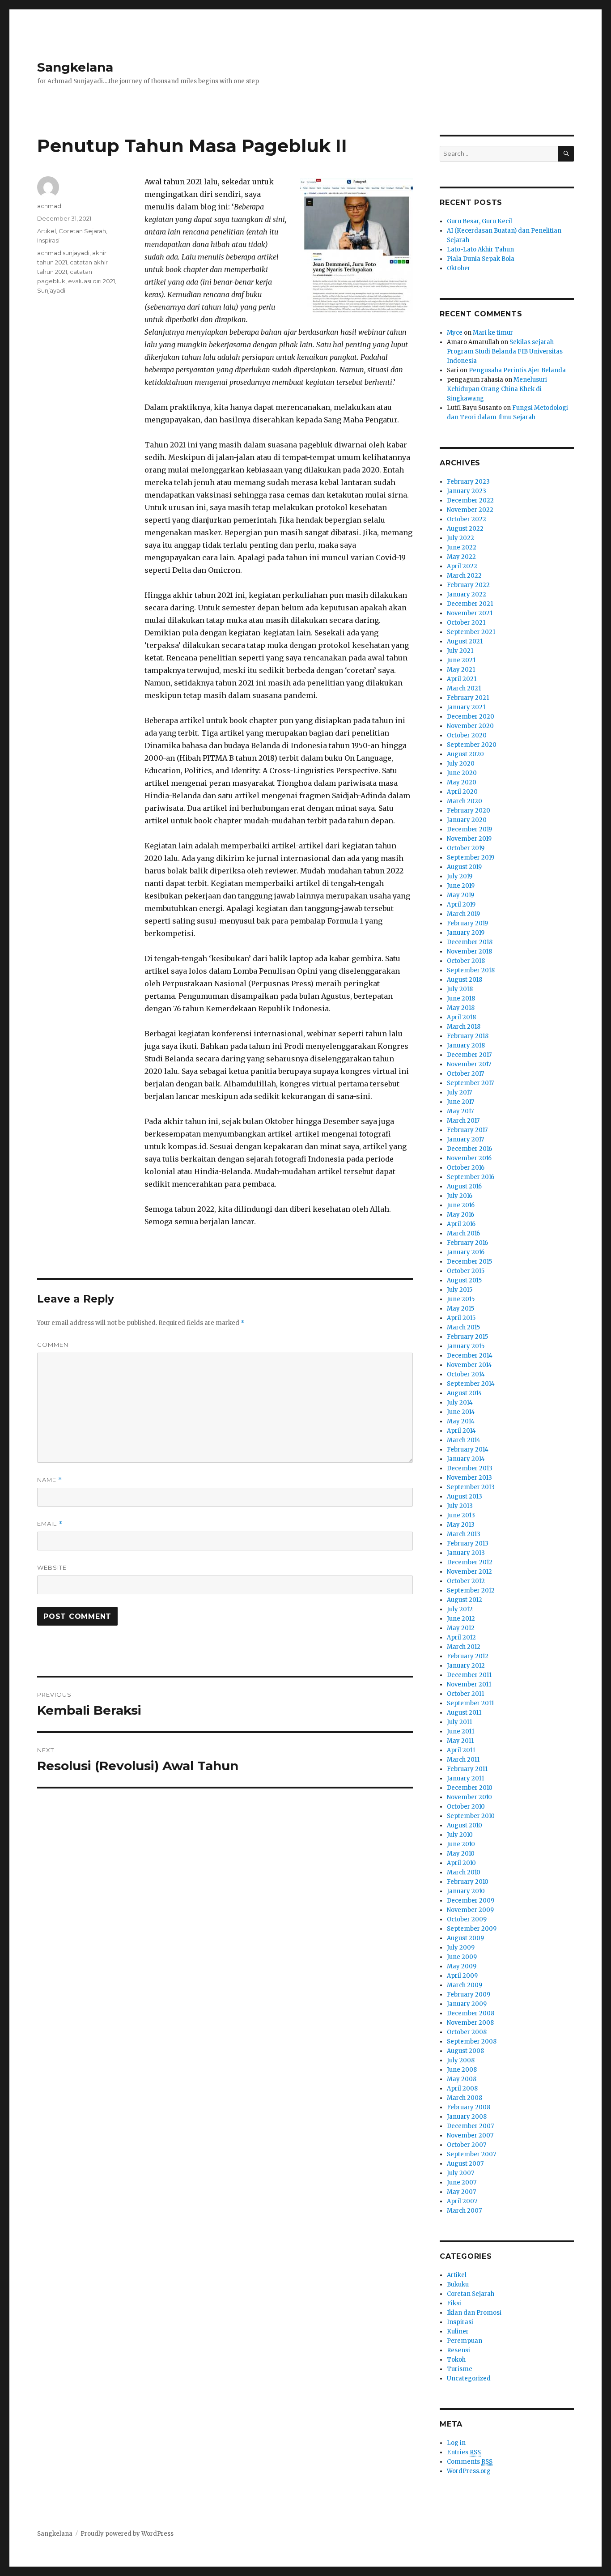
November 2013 (469, 1478)
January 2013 (466, 1553)
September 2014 (471, 1384)
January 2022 (467, 594)
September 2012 (471, 1590)
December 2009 (471, 1901)
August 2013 (465, 1497)
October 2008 (467, 2032)
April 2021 (462, 679)
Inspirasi (48, 240)
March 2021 (464, 688)
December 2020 (471, 717)
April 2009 (462, 1976)
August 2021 (465, 641)
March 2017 (463, 1121)
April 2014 (461, 1431)
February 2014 (468, 1450)
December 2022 (470, 500)
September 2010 (471, 1816)
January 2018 (466, 1045)
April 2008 (462, 2088)
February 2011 (467, 1769)
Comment (55, 1345)
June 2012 (461, 1619)
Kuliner (458, 2331)
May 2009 (462, 1966)
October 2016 (466, 1168)
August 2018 (465, 980)
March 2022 (464, 576)
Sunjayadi (51, 290)
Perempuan (465, 2341)
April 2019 (461, 905)
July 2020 (461, 764)
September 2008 (472, 2042)
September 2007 (471, 2154)
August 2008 (465, 2051)
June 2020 (462, 773)
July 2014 (460, 1403)
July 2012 (460, 1609)
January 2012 (466, 1666)
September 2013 (471, 1487)
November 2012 (469, 1572)
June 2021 (461, 660)
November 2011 (469, 1684)
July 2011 (459, 1722)
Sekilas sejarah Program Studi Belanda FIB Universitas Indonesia (505, 351)
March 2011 (463, 1760)
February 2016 (467, 1243)
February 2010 (468, 1882)
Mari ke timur (493, 333)
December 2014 (470, 1356)
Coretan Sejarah (82, 231)
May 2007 (461, 2192)
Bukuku (458, 2284)
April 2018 (461, 1017)
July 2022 (460, 538)
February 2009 (469, 1995)
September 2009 (472, 1929)
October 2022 (467, 519)
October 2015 (466, 1271)
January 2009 (467, 2004)
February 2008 (469, 2107)
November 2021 (470, 613)
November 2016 (469, 1158)
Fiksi (454, 2303)
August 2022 (465, 529)
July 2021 (460, 651)
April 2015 (461, 1318)
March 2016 (463, 1233)
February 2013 (468, 1543)
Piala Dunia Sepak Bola (481, 259)
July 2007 (460, 2173)
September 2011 (470, 1703)
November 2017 (469, 1064)
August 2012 (465, 1600)
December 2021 (470, 604)
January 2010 (466, 1891)
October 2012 (466, 1581)
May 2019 (460, 895)
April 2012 (461, 1637)
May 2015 (460, 1309)
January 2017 (465, 1139)
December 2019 (469, 829)
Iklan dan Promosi (474, 2313)
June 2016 (461, 1205)
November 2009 (470, 1910)
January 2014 (466, 1459)
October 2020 (467, 735)
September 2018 (471, 970)
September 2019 (471, 858)
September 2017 (470, 1083)
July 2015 (460, 1290)
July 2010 (460, 1835)
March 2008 (465, 2098)
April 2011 (461, 1750)
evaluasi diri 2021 (91, 281)
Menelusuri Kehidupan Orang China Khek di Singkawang (497, 389)
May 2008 (462, 2079)
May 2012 (461, 1628)
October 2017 (465, 1074)
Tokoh (456, 2360)
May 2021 (461, 670)
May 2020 (462, 782)
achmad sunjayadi (63, 253)
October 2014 (466, 1374)
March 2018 (464, 1027)
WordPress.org (469, 2471)
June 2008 (462, 2070)
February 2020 (469, 811)
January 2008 (467, 2117)
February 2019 (467, 923)
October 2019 (466, 848)
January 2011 (465, 1778)
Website (52, 1567)
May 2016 (460, 1215)
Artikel (47, 231)
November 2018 (469, 952)
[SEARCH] (566, 154)
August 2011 (464, 1713)
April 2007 (462, 2201)
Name (50, 1480)
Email (50, 1524)
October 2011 (465, 1694)
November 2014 (469, 1365)
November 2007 (470, 2135)
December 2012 (470, 1562)
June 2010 (461, 1844)
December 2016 (469, 1149)
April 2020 (462, 792)
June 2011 (460, 1731)
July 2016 (460, 1196)
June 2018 (461, 998)
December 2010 (470, 1788)
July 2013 (460, 1506)
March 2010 (464, 1872)
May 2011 (460, 1741)
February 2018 (468, 1036)
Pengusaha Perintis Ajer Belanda (517, 370)
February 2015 (467, 1337)
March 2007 (464, 2211)
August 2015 (464, 1280)
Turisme (460, 2369)
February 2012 (468, 1656)
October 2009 (467, 1919)
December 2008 (471, 2013)
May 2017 (460, 1111)
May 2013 (461, 1525)
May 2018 (461, 1008)
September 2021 (471, 632)
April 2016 (461, 1224)
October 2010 (466, 1807)
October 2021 (466, 623)
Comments (470, 2462)
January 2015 (466, 1346)
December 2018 (470, 942)
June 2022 (462, 547)
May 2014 (461, 1421)
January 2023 (467, 491)
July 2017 (459, 1092)
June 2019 (461, 886)
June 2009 (462, 1957)
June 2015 (461, 1299)
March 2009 (465, 1985)
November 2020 (470, 726)
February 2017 (467, 1130)
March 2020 (465, 801)
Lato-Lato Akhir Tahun (480, 249)
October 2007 (467, 2145)
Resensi (458, 2350)
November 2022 (470, 510)
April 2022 (462, 566)
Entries (464, 2452)
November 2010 (469, 1797)
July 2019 (460, 876)
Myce (455, 333)
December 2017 (469, 1055)
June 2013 (461, 1515)
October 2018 (466, 961)
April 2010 (461, 1863)
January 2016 (466, 1252)
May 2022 (461, 557)
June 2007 (462, 2182)
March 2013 (464, 1534)
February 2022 (468, 585)
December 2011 (469, 1675)
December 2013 (470, 1468)
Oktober (459, 268)
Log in (456, 2443)
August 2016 (464, 1186)
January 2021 (466, 707)
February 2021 (468, 698)
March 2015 (463, 1327)
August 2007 (465, 2164)
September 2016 (471, 1177)
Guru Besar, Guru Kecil (479, 221)
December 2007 (470, 2126)
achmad (49, 206)
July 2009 (461, 1948)
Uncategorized (469, 2378)
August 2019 (464, 867)
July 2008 (461, 2060)
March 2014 (464, 1440)
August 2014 (465, 1393)
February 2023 (468, 482)
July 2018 (460, 989)
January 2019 (466, 933)
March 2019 (463, 914)
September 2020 (472, 745)
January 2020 (467, 820)
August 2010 (465, 1825)
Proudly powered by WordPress (127, 2534)
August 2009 (465, 1938)
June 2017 (460, 1102)
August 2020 (465, 754)
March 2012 (464, 1647)
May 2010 (461, 1854)
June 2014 (461, 1412)
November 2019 (469, 839)
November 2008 (470, 2023)
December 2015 (469, 1262)
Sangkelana (75, 67)
